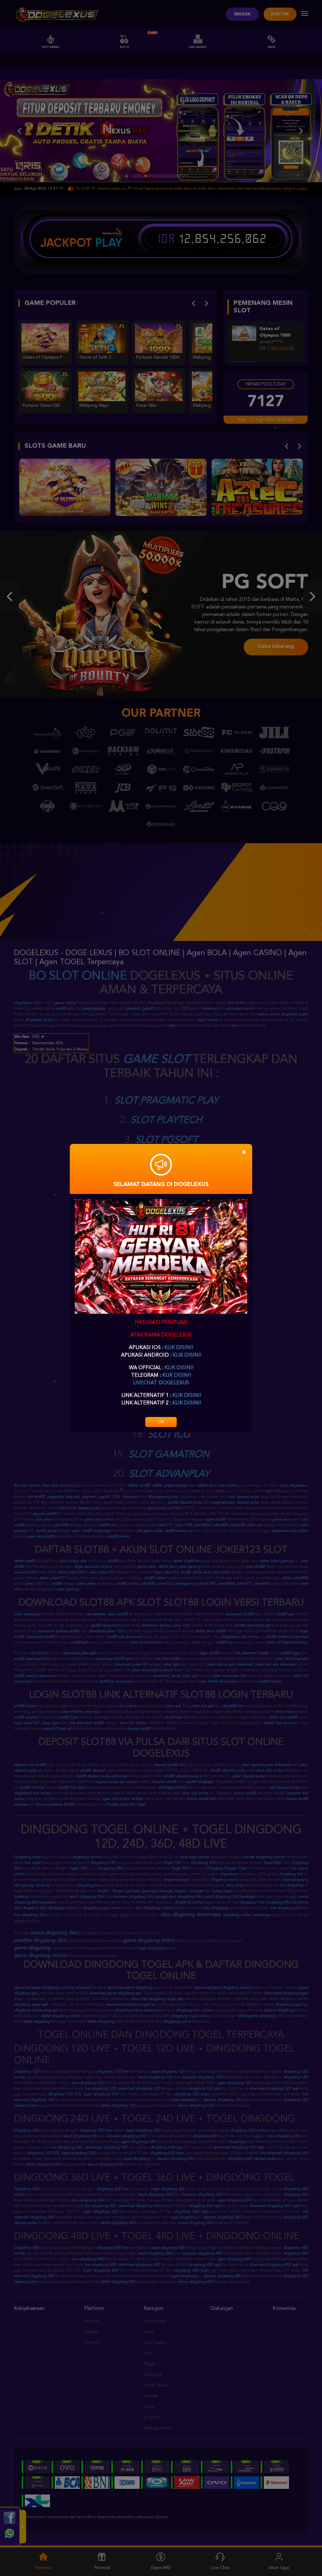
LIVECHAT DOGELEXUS (161, 1383)
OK (161, 1422)
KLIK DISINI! (179, 1348)
